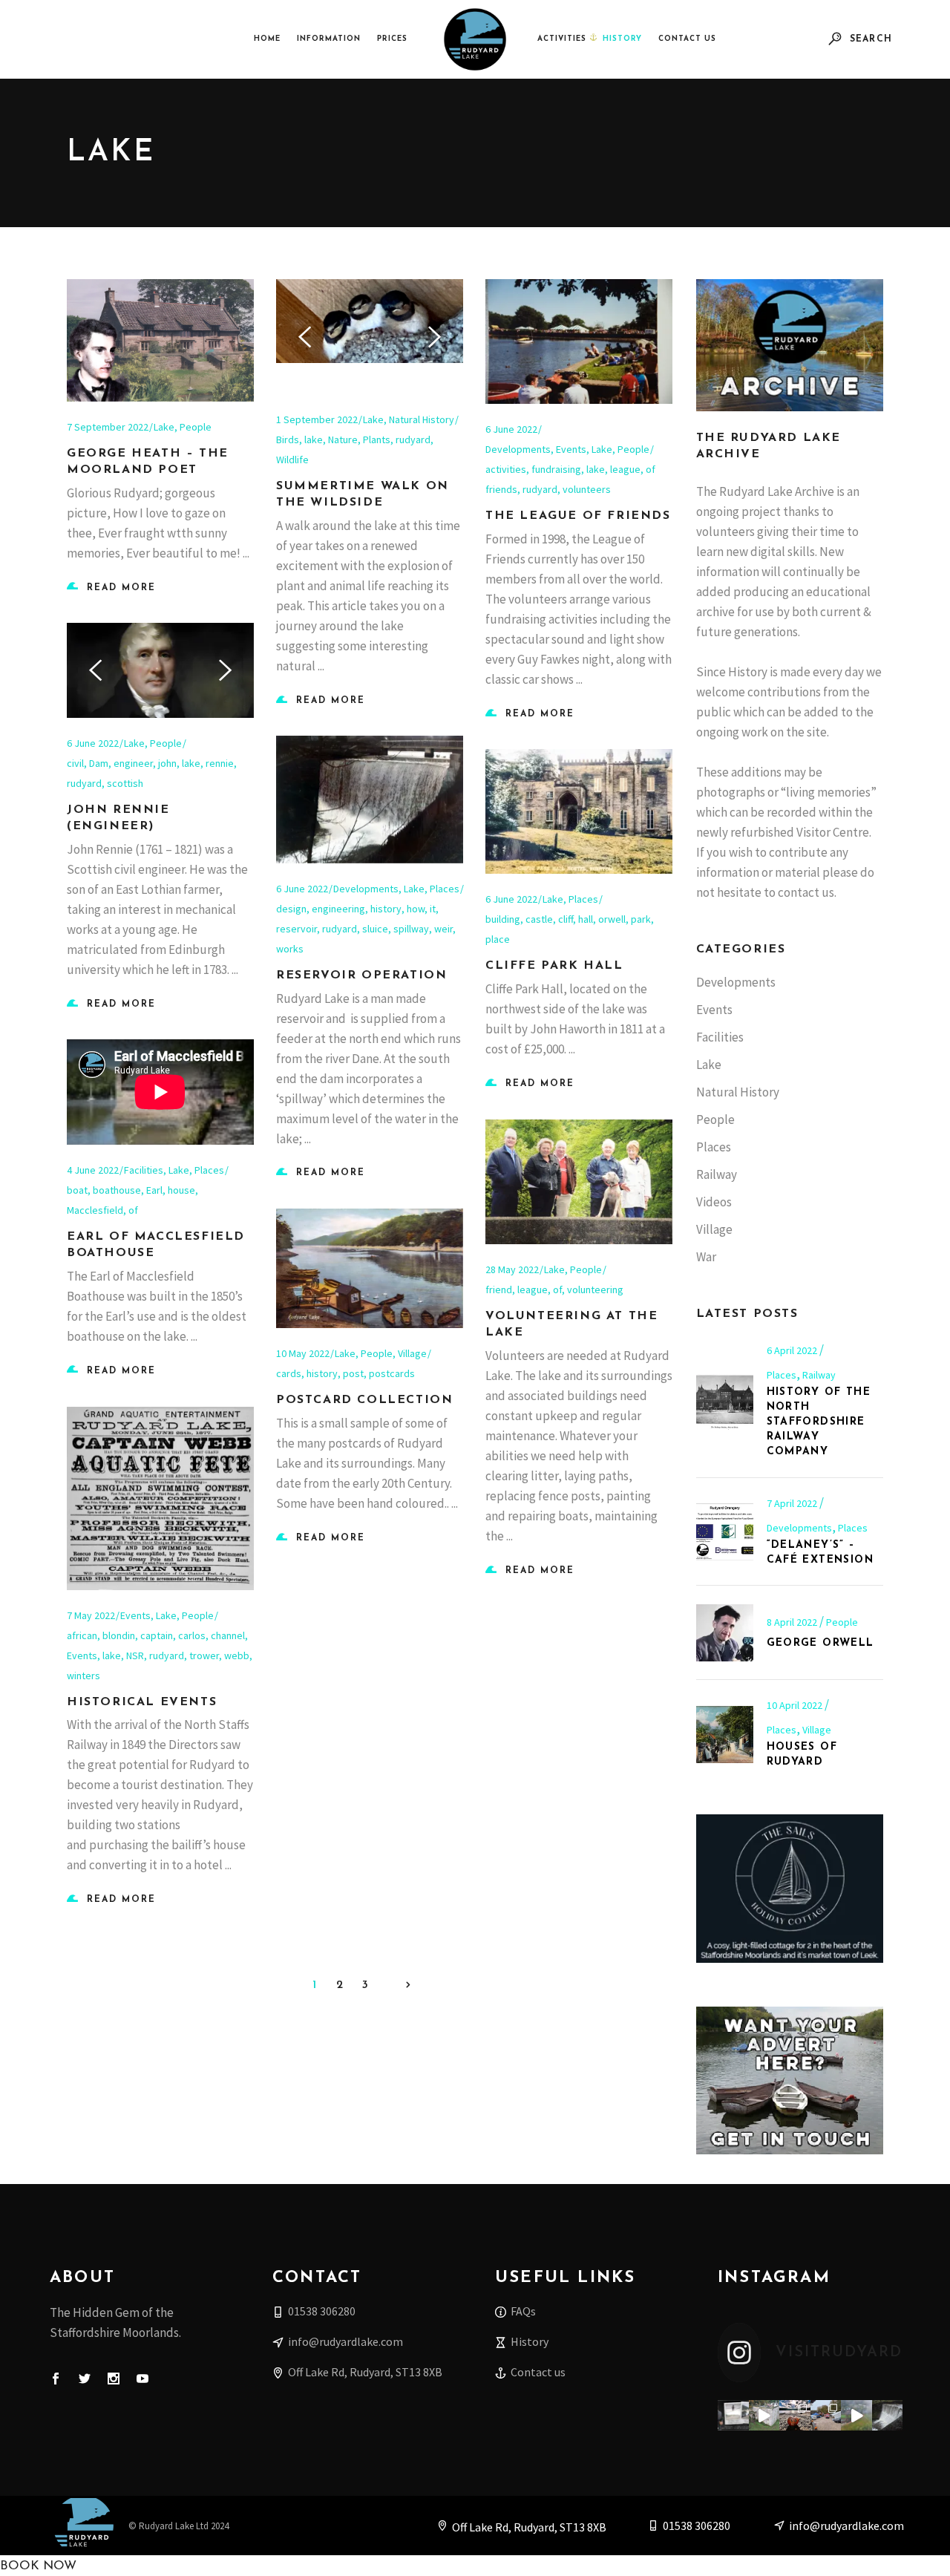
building (503, 919)
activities (506, 469)
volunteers (587, 489)
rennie (220, 763)
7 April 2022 (793, 1503)
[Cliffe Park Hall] (579, 811)
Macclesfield (95, 1210)
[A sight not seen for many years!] (888, 2416)
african (82, 1635)
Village (412, 1353)
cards (289, 1373)
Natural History (422, 419)
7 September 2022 (108, 427)
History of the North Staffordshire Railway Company (819, 1422)
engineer (133, 763)
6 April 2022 (793, 1350)
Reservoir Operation (361, 975)
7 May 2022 (91, 1615)
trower (204, 1655)
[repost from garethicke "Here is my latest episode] (733, 2416)
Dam (99, 763)
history (386, 909)
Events (571, 449)
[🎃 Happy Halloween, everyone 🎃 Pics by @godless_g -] (795, 2416)
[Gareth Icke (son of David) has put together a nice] (764, 2416)
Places (445, 889)
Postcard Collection (364, 1400)
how (416, 909)
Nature (343, 439)
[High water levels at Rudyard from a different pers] (856, 2416)
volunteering (595, 1289)
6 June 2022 (511, 429)
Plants (377, 439)
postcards (392, 1373)
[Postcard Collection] (370, 1268)
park (641, 919)
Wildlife (292, 460)
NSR (135, 1655)
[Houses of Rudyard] (725, 1735)
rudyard (413, 439)
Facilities (144, 1170)
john (167, 763)
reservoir (297, 929)
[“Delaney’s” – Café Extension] (725, 1532)
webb (237, 1655)
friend (499, 1289)
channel (228, 1635)
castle (539, 919)
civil (75, 763)
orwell (612, 919)
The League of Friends (578, 516)
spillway (411, 929)
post (353, 1373)
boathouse (117, 1190)
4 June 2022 (93, 1170)
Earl (154, 1190)
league (625, 469)
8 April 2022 (793, 1622)
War (706, 1257)
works (290, 949)
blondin (119, 1635)
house (181, 1190)
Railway (717, 1174)
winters (83, 1676)
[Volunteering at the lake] (579, 1182)
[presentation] (305, 337)
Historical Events (142, 1702)
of (133, 1210)
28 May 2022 (512, 1269)
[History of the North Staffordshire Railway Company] (725, 1401)
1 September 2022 (317, 419)
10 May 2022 (303, 1353)
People (196, 427)
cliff (566, 919)
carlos (192, 1635)
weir (443, 929)
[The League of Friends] (579, 341)
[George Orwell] (725, 1633)
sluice (375, 929)
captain (157, 1635)
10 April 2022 (796, 1705)
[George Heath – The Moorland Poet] (160, 340)
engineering (338, 909)
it (433, 909)
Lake (164, 427)
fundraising (556, 469)
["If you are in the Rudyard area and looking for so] (826, 2416)
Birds (288, 439)
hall (586, 919)
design (291, 909)
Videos (714, 1202)
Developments (518, 449)
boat (77, 1190)
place (498, 939)
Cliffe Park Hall (554, 966)
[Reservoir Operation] (370, 800)
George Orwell (820, 1643)
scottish (125, 783)
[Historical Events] (160, 1498)
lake (314, 439)
